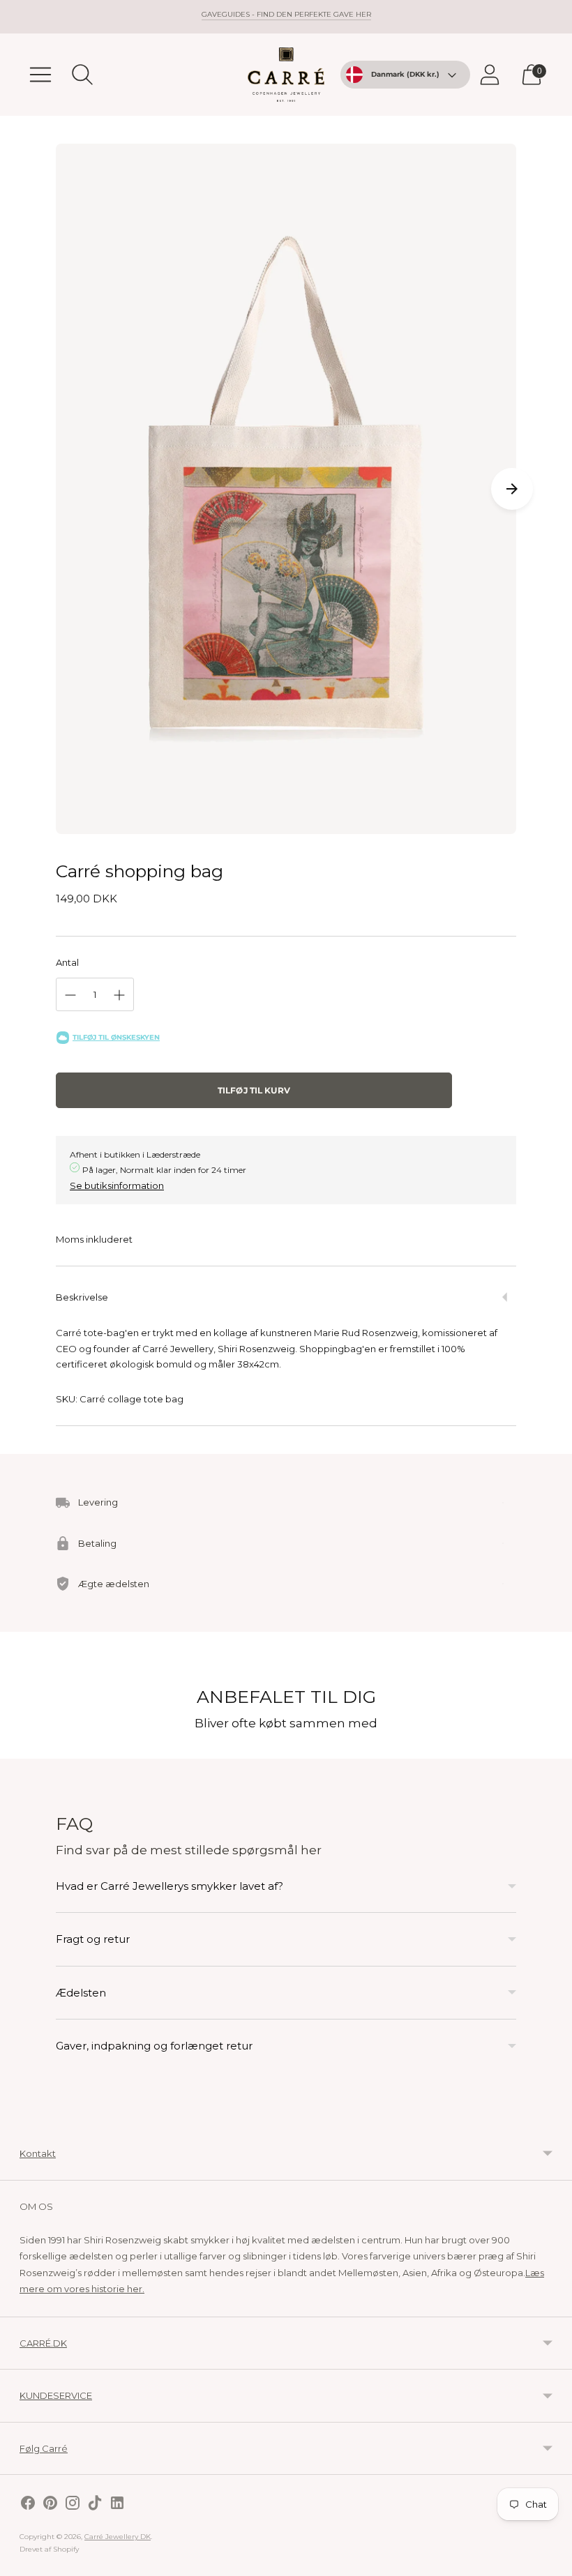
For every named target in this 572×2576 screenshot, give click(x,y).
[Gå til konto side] (490, 75)
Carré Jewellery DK (118, 2537)
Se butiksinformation (117, 1185)
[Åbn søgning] (82, 75)
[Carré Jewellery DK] (286, 75)
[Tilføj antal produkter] (119, 995)
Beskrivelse (82, 1297)
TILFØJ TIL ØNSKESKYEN (116, 1037)
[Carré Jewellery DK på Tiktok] (95, 2505)
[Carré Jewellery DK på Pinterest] (50, 2505)
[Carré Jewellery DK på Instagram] (73, 2505)
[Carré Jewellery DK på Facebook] (28, 2505)
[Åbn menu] (40, 75)
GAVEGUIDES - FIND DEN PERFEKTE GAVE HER (286, 14)
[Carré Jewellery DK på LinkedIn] (117, 2505)
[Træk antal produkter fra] (70, 995)
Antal (67, 962)
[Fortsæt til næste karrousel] (512, 489)
